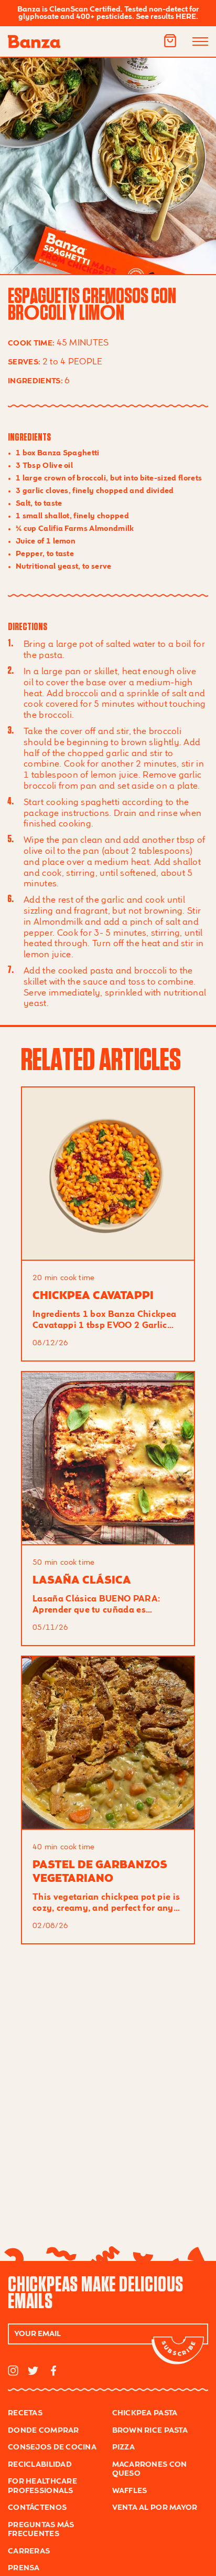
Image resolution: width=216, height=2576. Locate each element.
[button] (170, 41)
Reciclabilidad (40, 2465)
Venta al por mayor (155, 2508)
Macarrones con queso (150, 2469)
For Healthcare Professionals (42, 2486)
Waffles (130, 2491)
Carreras (29, 2551)
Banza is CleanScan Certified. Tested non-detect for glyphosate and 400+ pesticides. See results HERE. (108, 13)
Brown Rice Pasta (150, 2431)
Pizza (123, 2447)
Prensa (24, 2568)
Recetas (25, 2413)
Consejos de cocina (52, 2447)
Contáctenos (37, 2508)
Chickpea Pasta (145, 2413)
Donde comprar (44, 2431)
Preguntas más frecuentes (41, 2530)
